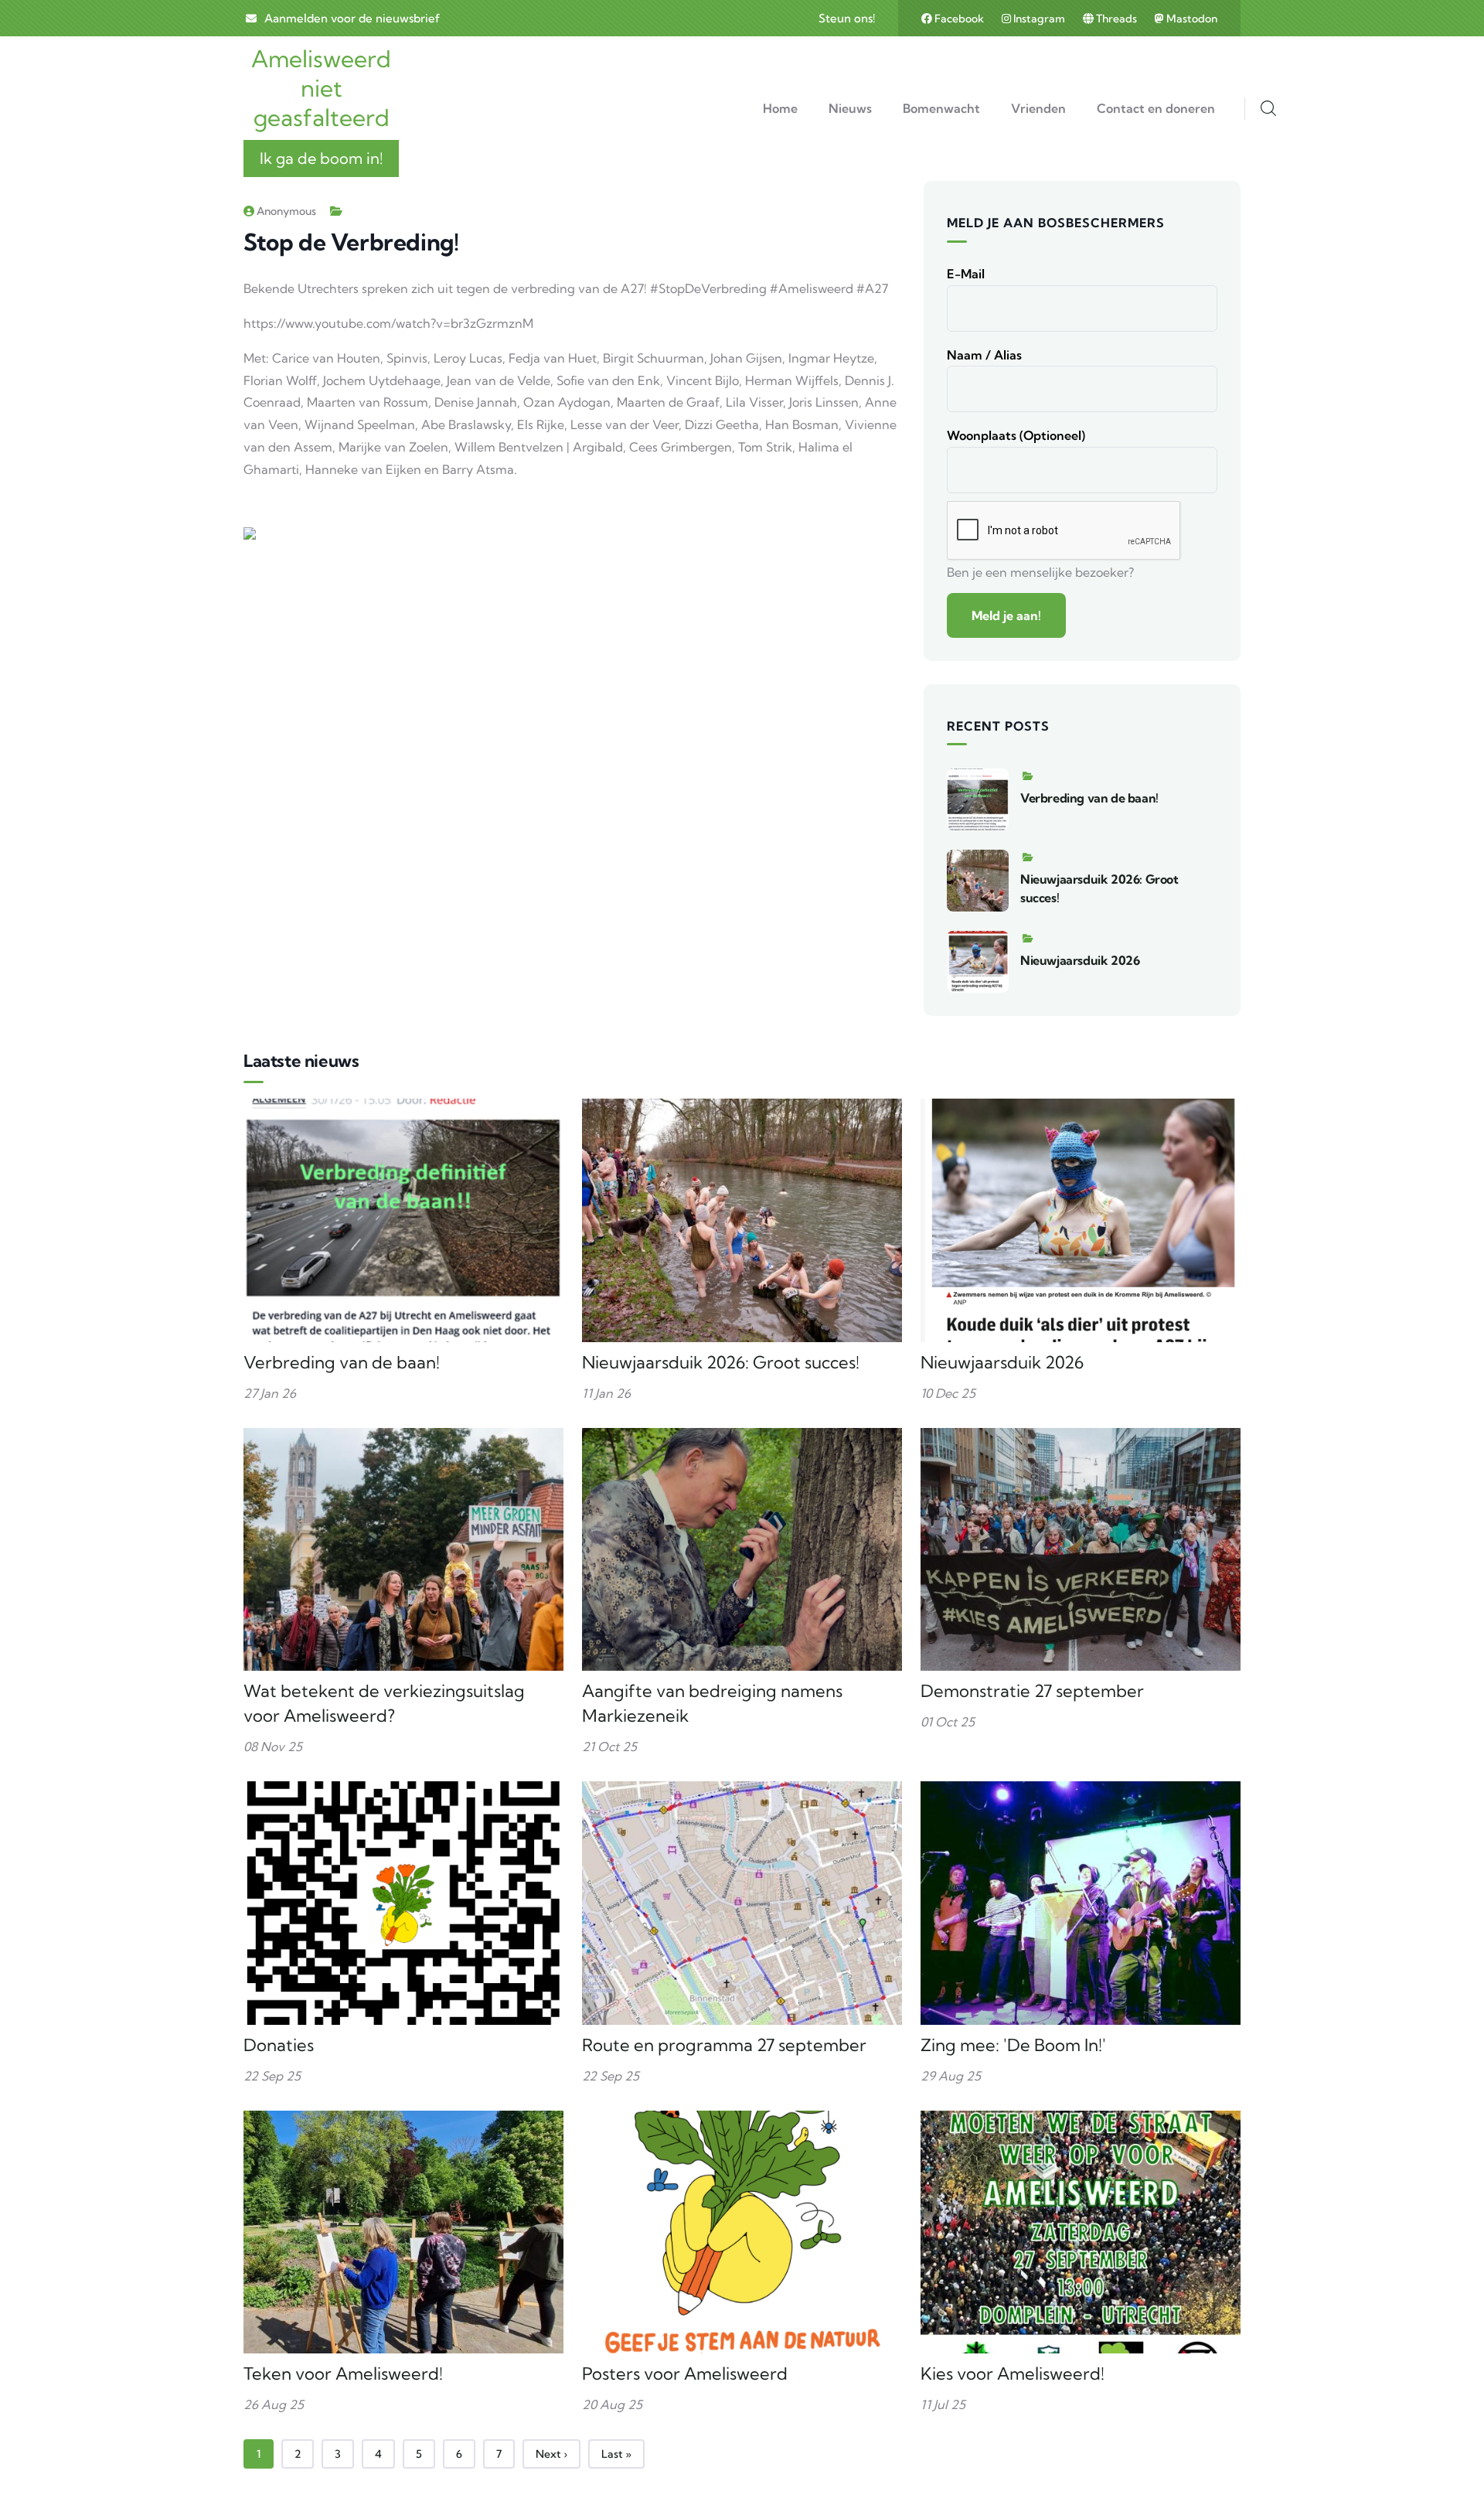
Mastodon (1191, 19)
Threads (1116, 19)
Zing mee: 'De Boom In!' (1013, 2045)
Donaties (279, 2045)
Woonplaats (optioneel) (1016, 435)
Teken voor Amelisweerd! (343, 2374)
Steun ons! (847, 18)
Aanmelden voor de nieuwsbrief (352, 18)
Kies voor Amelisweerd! (1013, 2374)
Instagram (1039, 19)
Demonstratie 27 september (1032, 1691)
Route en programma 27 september (724, 2045)
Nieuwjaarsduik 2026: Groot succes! (721, 1362)
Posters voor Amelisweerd (685, 2374)
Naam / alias (984, 355)
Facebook (959, 19)
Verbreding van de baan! (1089, 798)
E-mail (966, 274)
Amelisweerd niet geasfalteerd (321, 88)
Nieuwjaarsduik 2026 (1080, 960)
